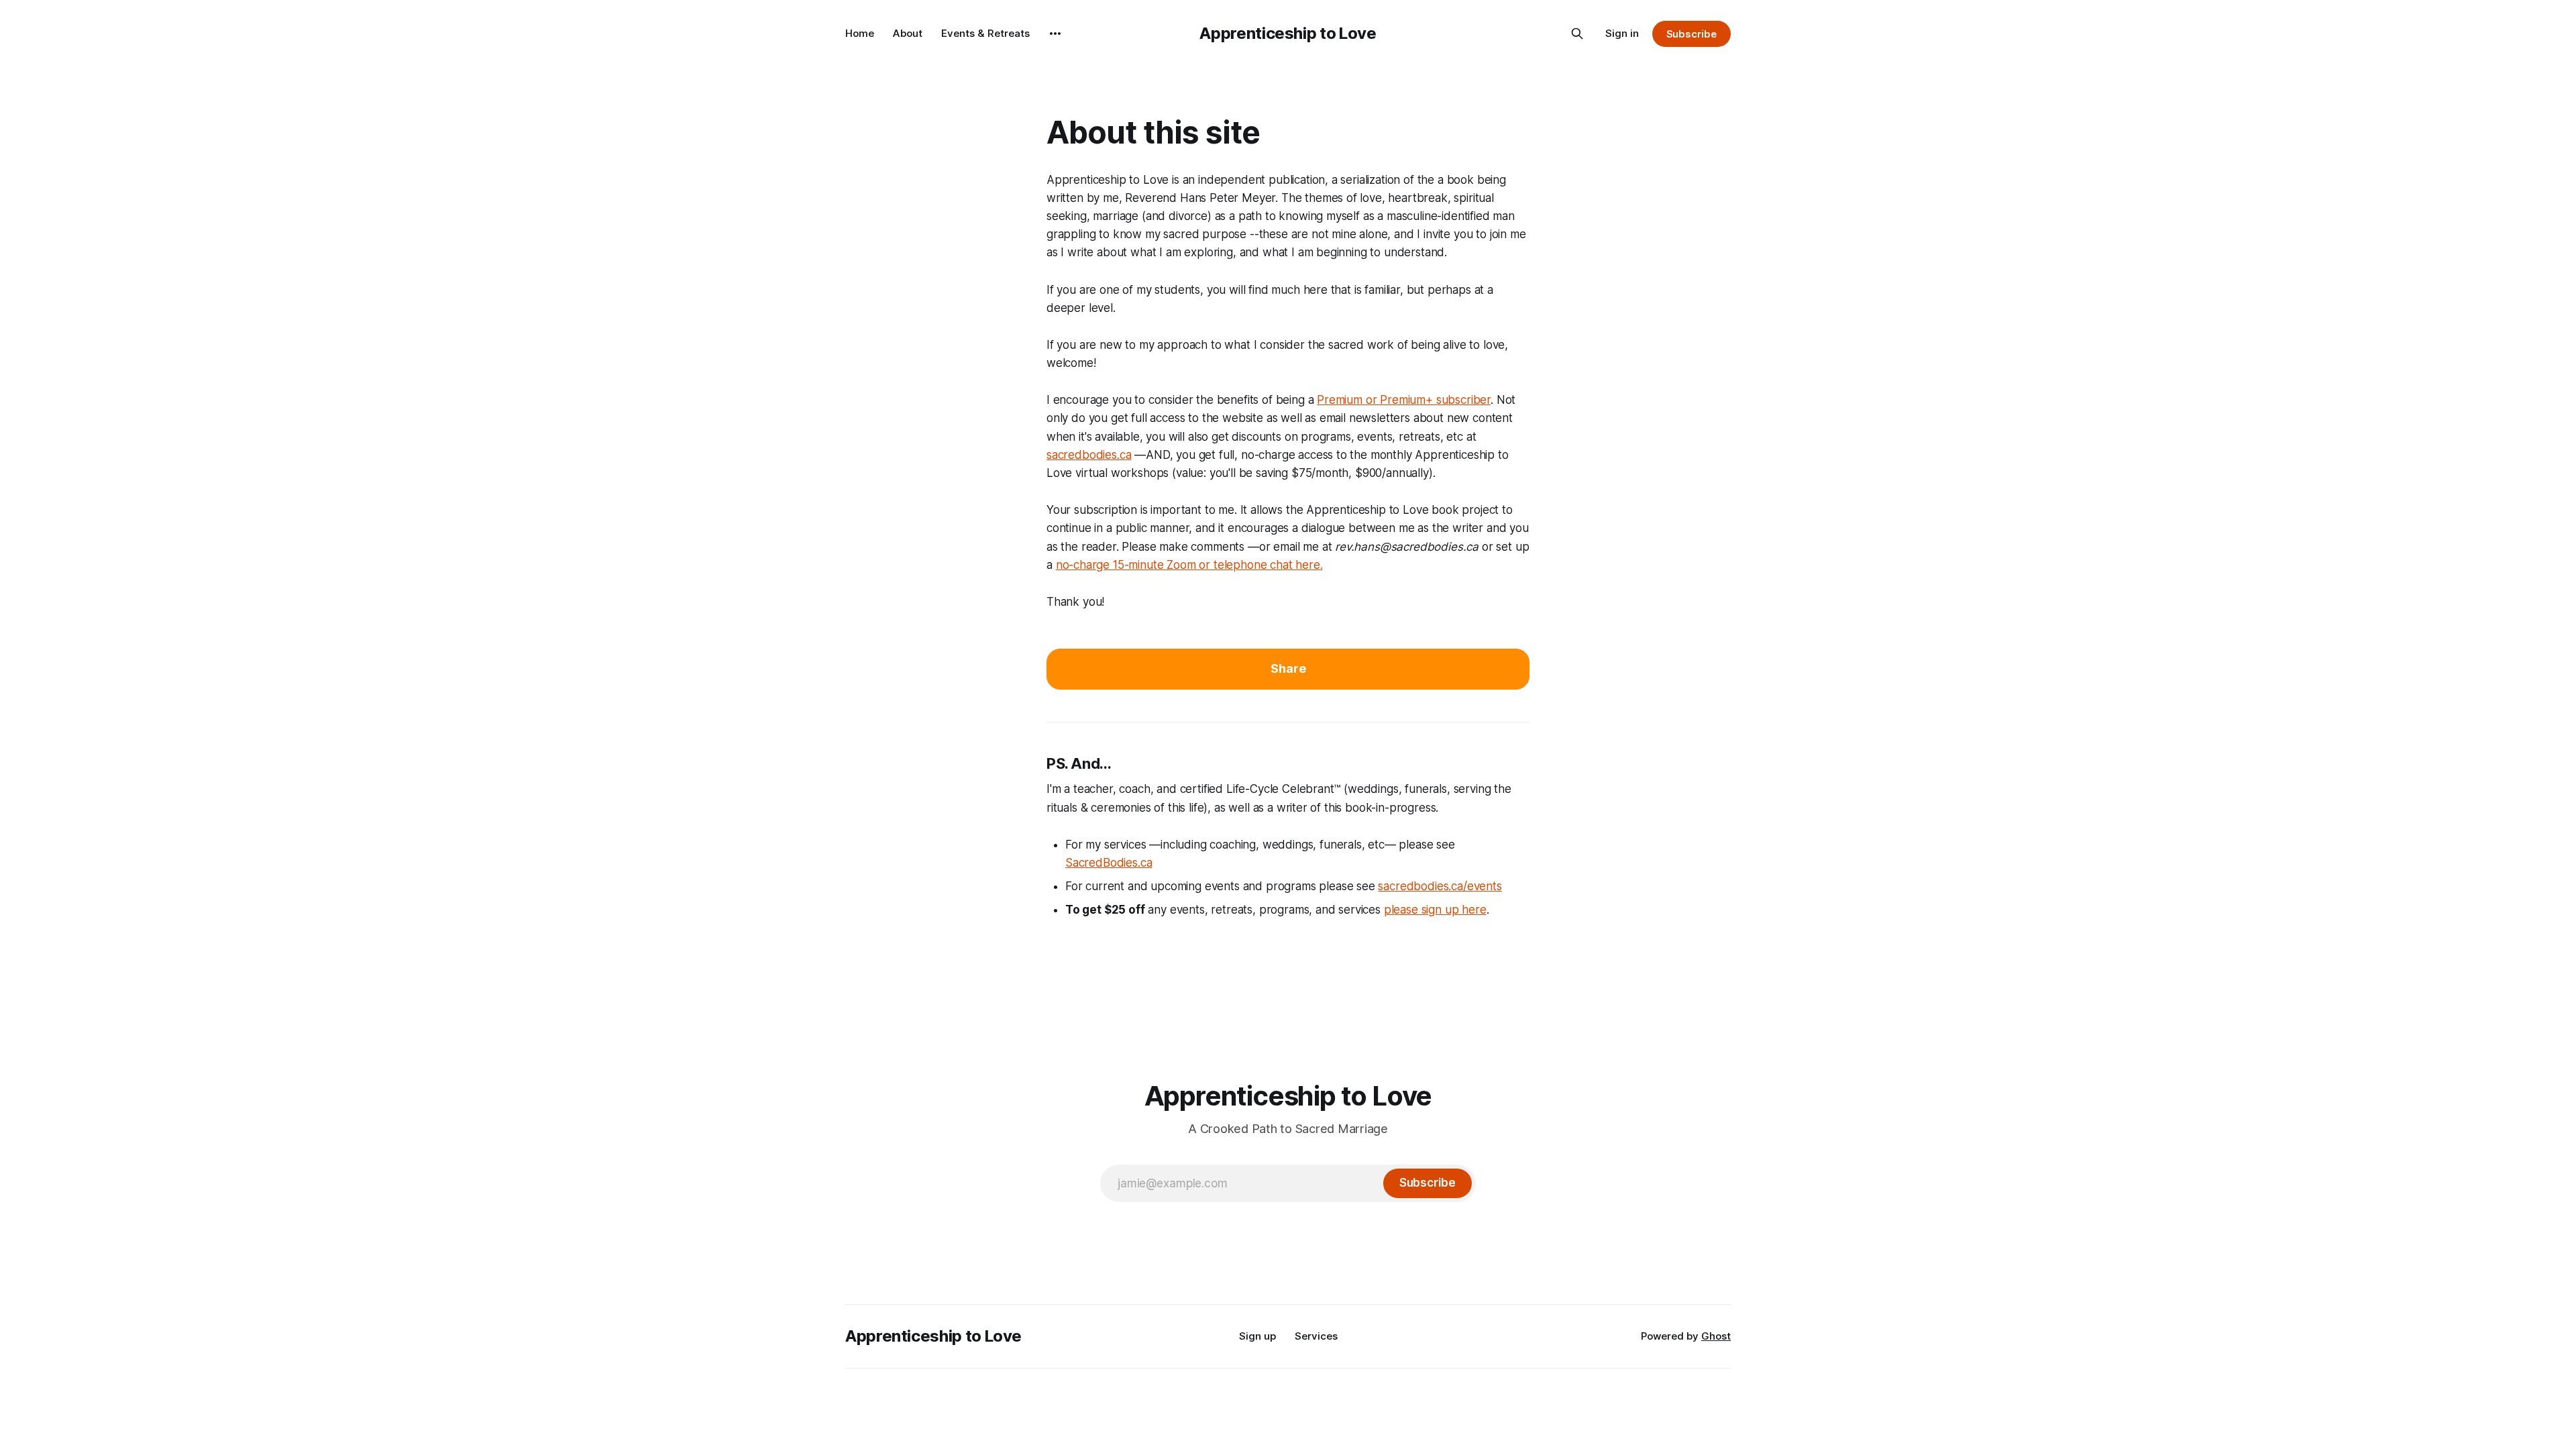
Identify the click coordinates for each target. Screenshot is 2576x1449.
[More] (1055, 34)
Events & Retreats (985, 33)
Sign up (1257, 1336)
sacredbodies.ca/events (1440, 886)
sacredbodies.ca (1089, 455)
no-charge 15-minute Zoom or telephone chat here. (1189, 565)
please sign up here (1435, 910)
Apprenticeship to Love (1288, 33)
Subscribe (1692, 34)
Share (1288, 668)
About (908, 33)
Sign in (1622, 33)
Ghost (1716, 1336)
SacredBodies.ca (1109, 863)
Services (1316, 1336)
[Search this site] (1577, 34)
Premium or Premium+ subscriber (1404, 400)
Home (860, 33)
